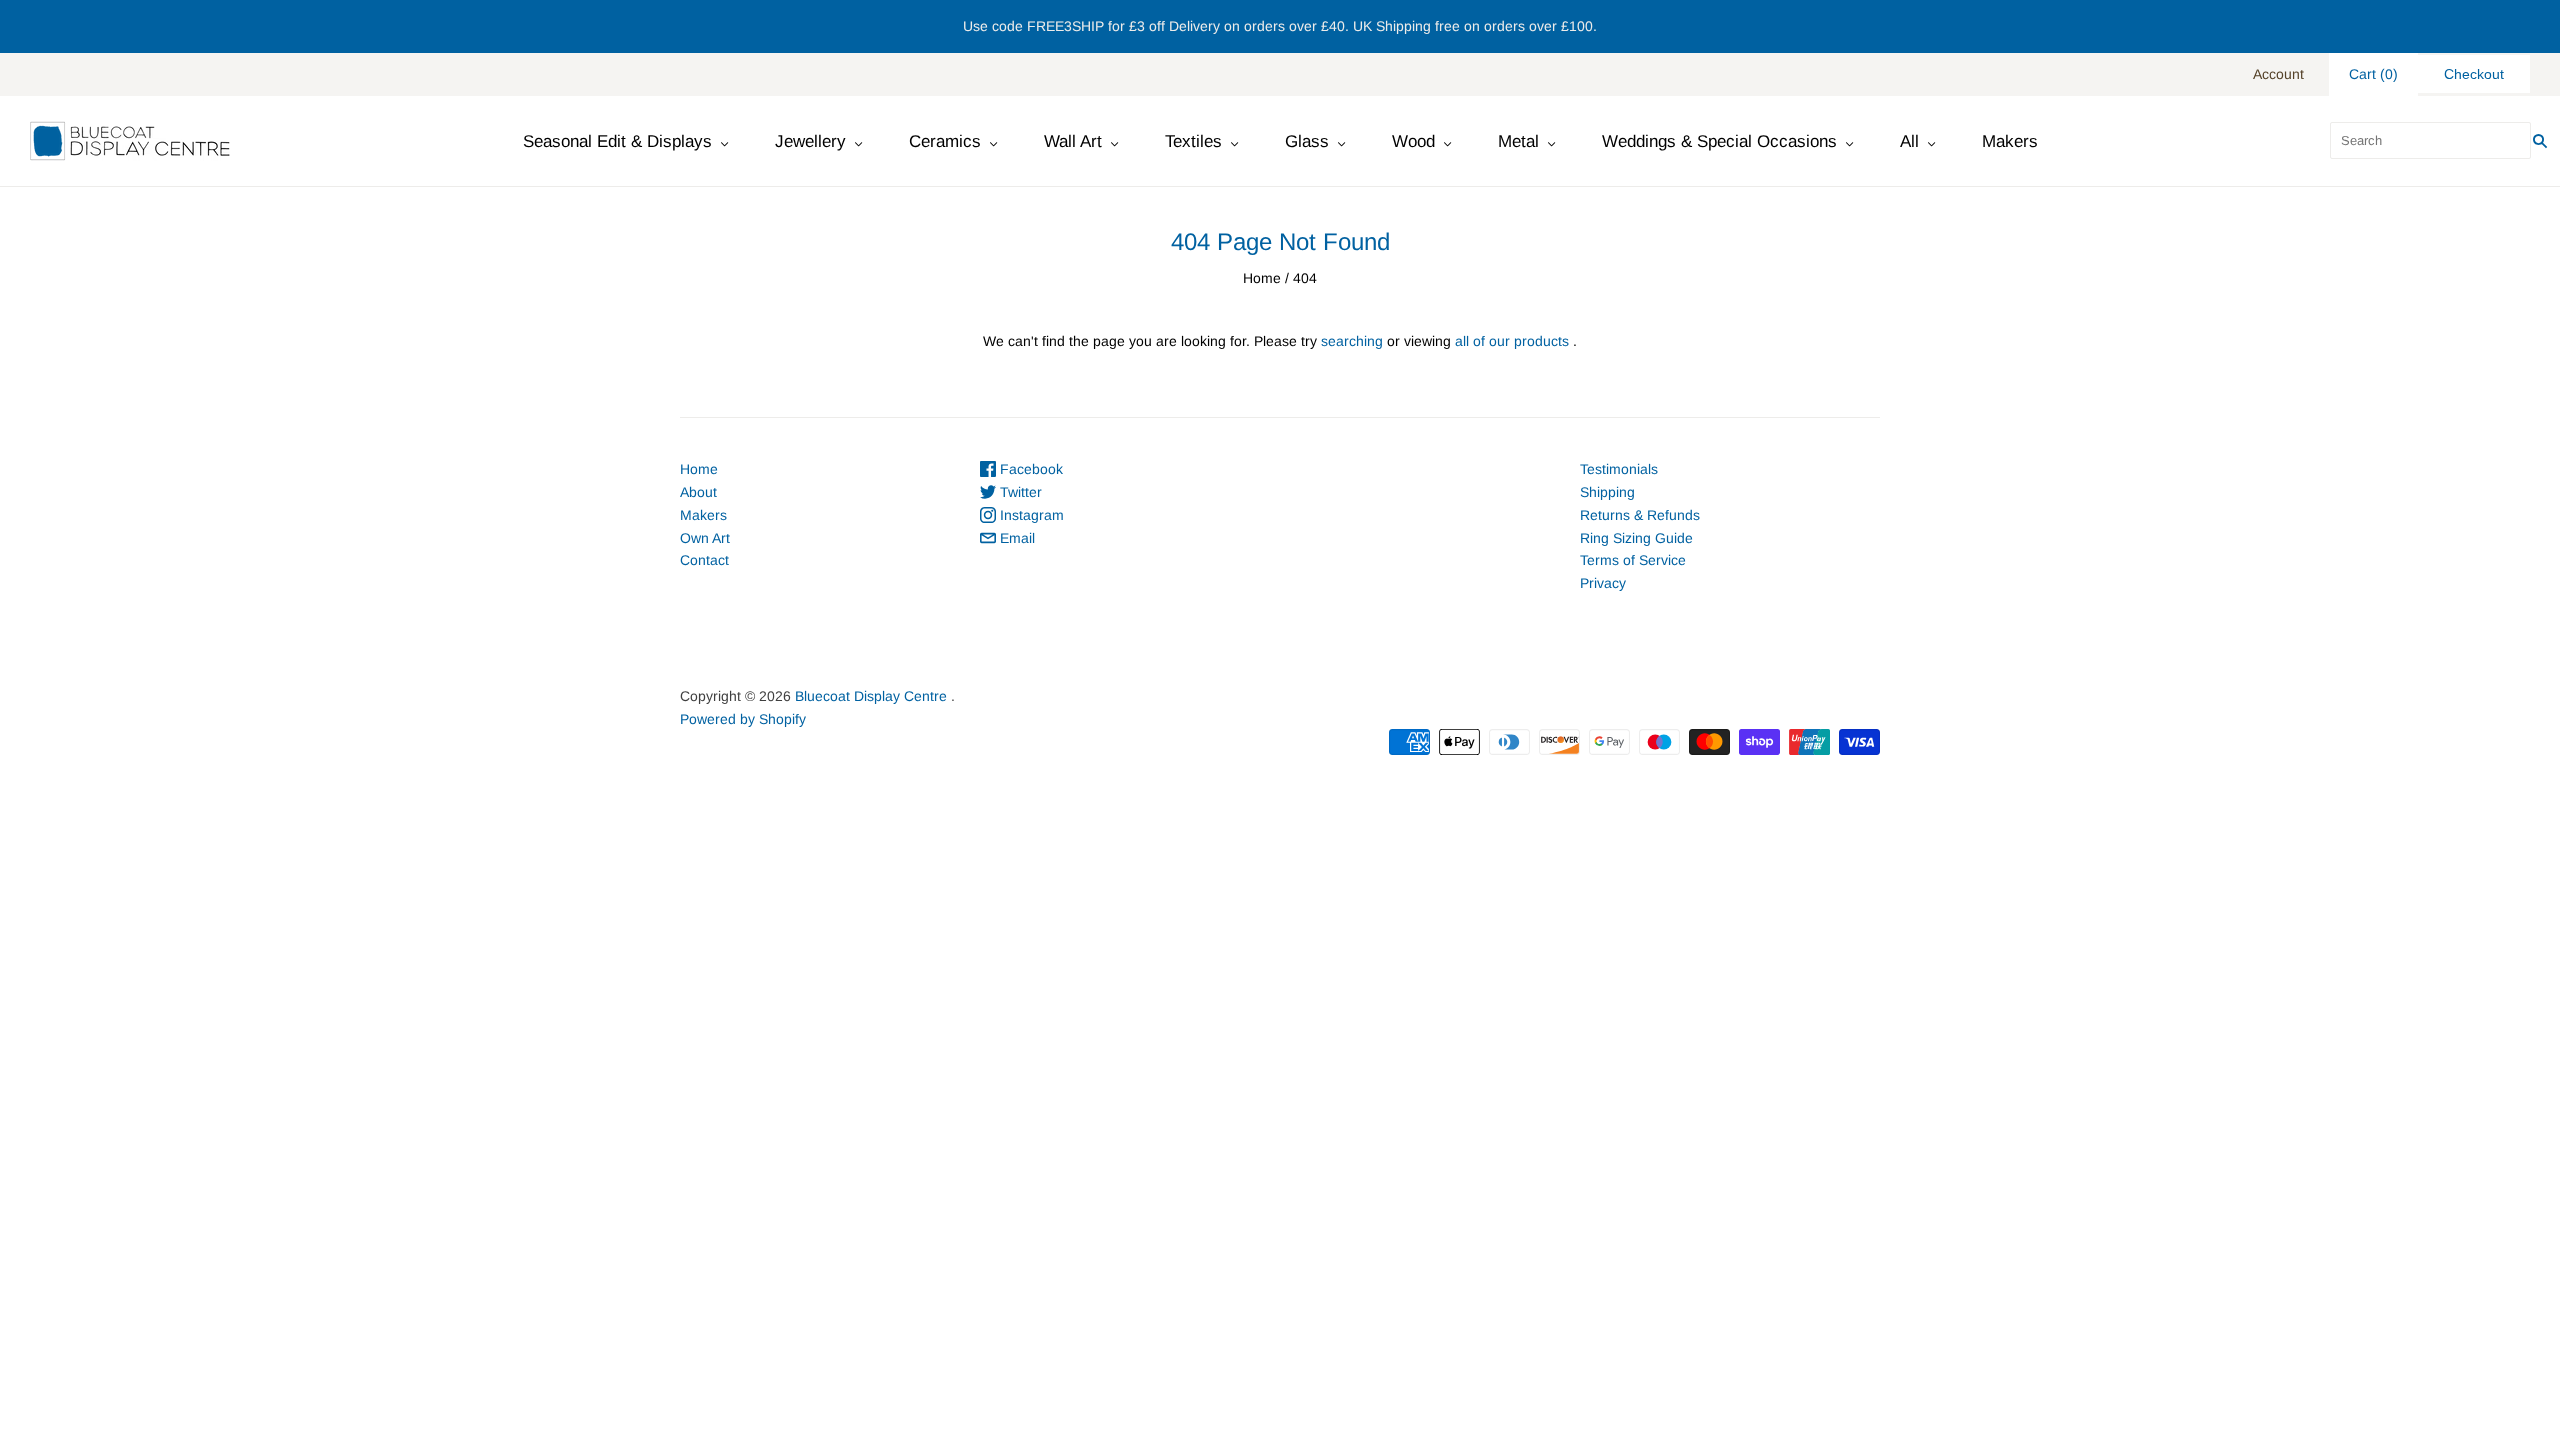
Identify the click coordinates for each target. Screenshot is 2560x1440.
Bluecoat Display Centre (871, 696)
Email (1015, 538)
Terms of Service (1633, 560)
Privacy (1603, 583)
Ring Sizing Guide (1636, 538)
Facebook (1029, 469)
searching (1352, 341)
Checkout (2474, 74)
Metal (1518, 141)
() (2373, 74)
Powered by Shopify (743, 719)
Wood (1413, 141)
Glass (1307, 141)
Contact (704, 560)
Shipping (1607, 492)
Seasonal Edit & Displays (617, 141)
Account (2278, 74)
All (1909, 141)
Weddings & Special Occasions (1719, 141)
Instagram (1030, 515)
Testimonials (1619, 469)
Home (1262, 278)
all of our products (1512, 341)
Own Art (705, 538)
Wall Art (1073, 141)
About (698, 492)
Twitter (1019, 492)
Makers (2010, 141)
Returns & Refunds (1640, 515)
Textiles (1193, 141)
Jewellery (810, 141)
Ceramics (945, 141)
